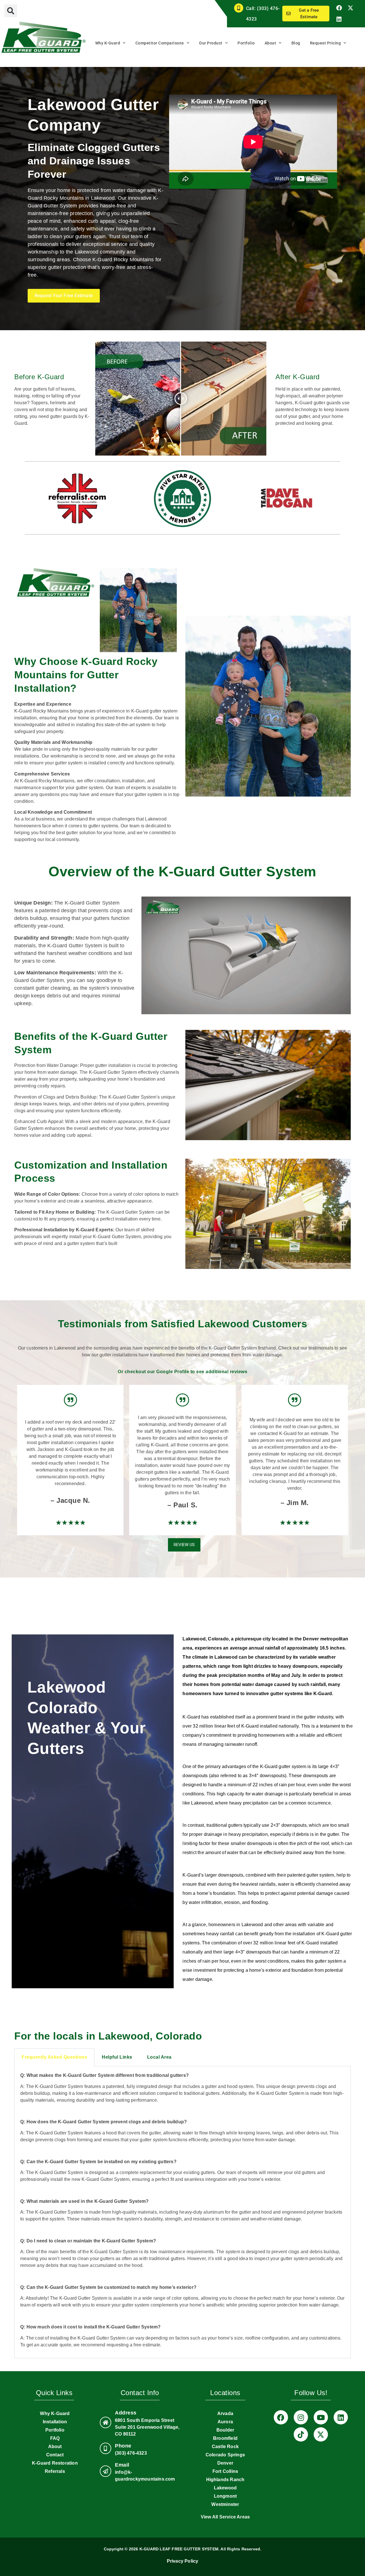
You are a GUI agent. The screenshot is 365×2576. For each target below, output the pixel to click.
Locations (225, 2393)
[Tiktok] (301, 2434)
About (270, 43)
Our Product (211, 43)
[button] (11, 11)
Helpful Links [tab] (117, 2057)
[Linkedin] (339, 19)
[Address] (106, 2422)
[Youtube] (321, 2417)
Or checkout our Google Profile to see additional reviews (182, 1372)
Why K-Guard (108, 43)
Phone (123, 2446)
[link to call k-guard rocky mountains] (106, 2448)
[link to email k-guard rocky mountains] (106, 2471)
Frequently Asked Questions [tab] (54, 2057)
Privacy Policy (183, 2561)
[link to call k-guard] (239, 8)
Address (126, 2413)
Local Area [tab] (159, 2057)
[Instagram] (301, 2417)
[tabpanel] (182, 2212)
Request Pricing (326, 43)
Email (122, 2465)
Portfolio (246, 43)
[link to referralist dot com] (77, 498)
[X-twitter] (350, 8)
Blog (296, 43)
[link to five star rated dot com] (182, 499)
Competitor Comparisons (160, 43)
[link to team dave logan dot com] (288, 498)
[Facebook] (339, 8)
